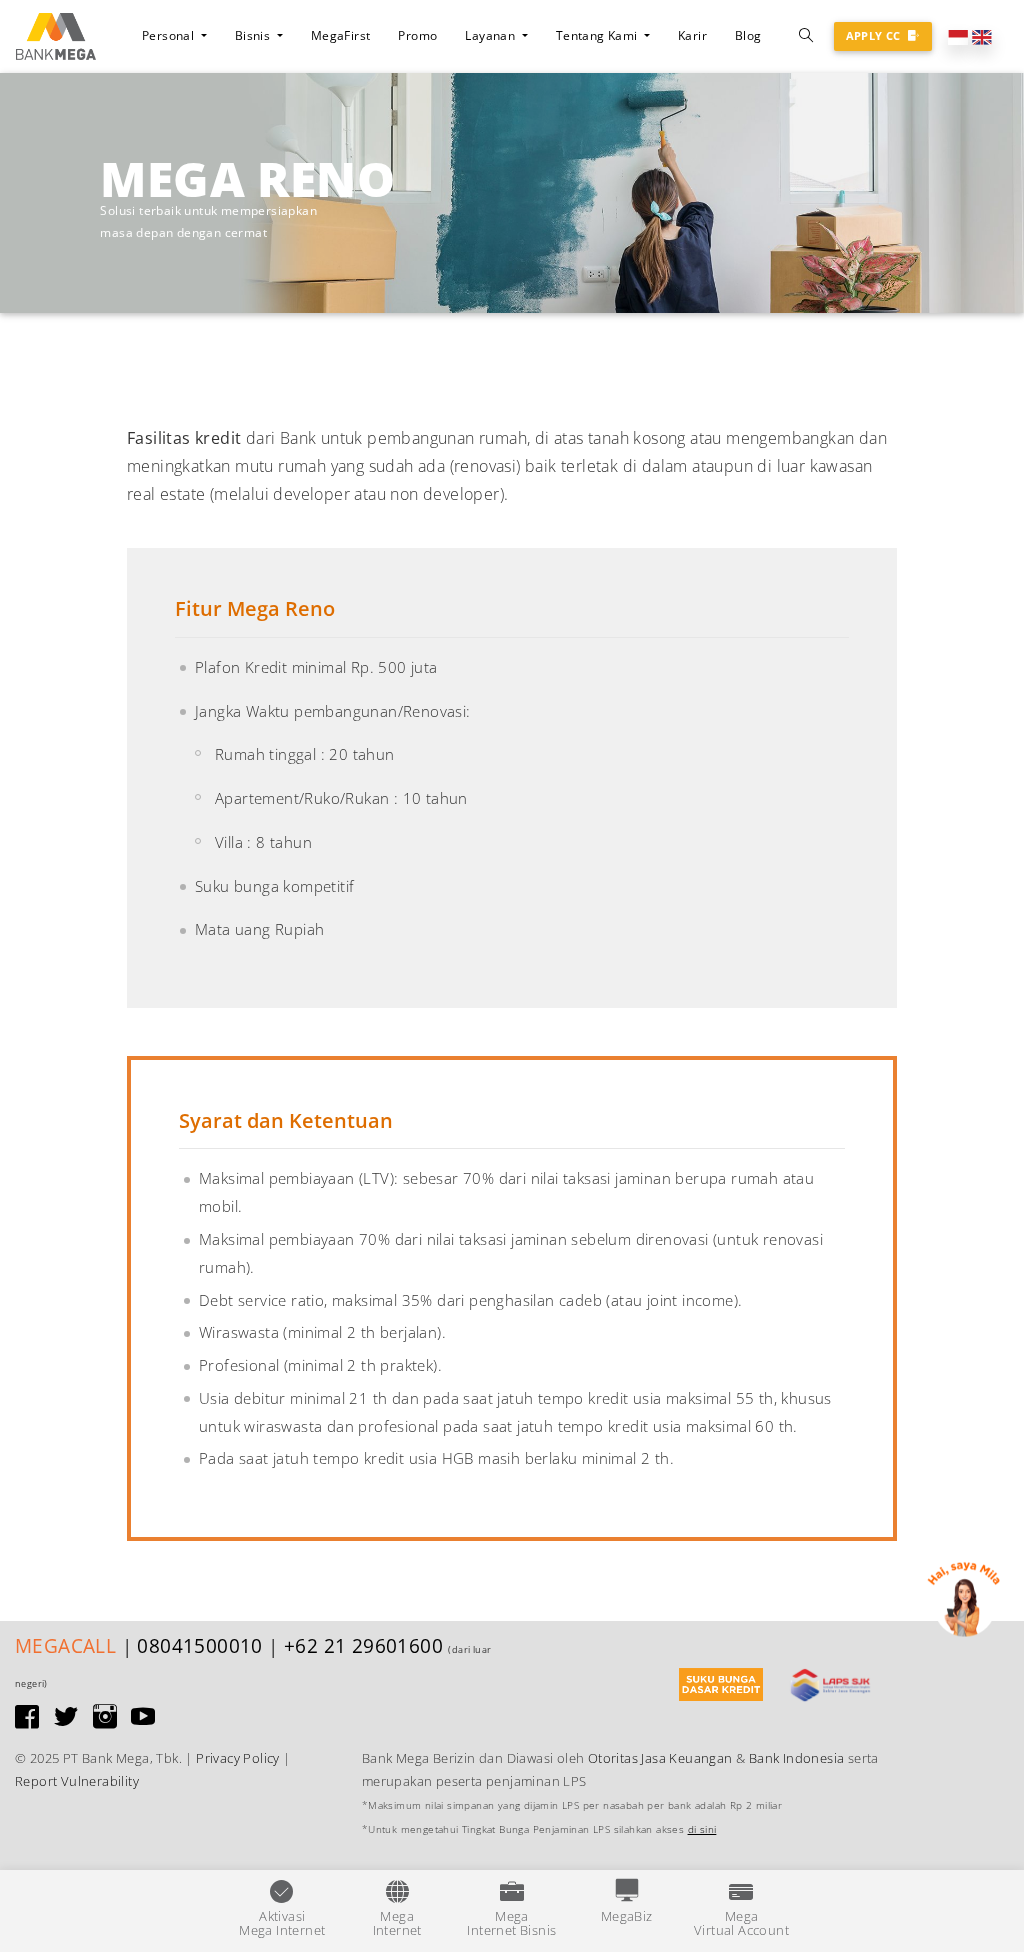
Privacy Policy (238, 1758)
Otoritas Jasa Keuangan (660, 1758)
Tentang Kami (597, 35)
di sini (702, 1829)
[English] (982, 35)
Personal (170, 35)
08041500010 (199, 1645)
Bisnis (254, 35)
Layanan (491, 35)
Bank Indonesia (797, 1758)
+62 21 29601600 (363, 1645)
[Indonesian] (958, 35)
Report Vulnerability (77, 1781)
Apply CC (875, 35)
